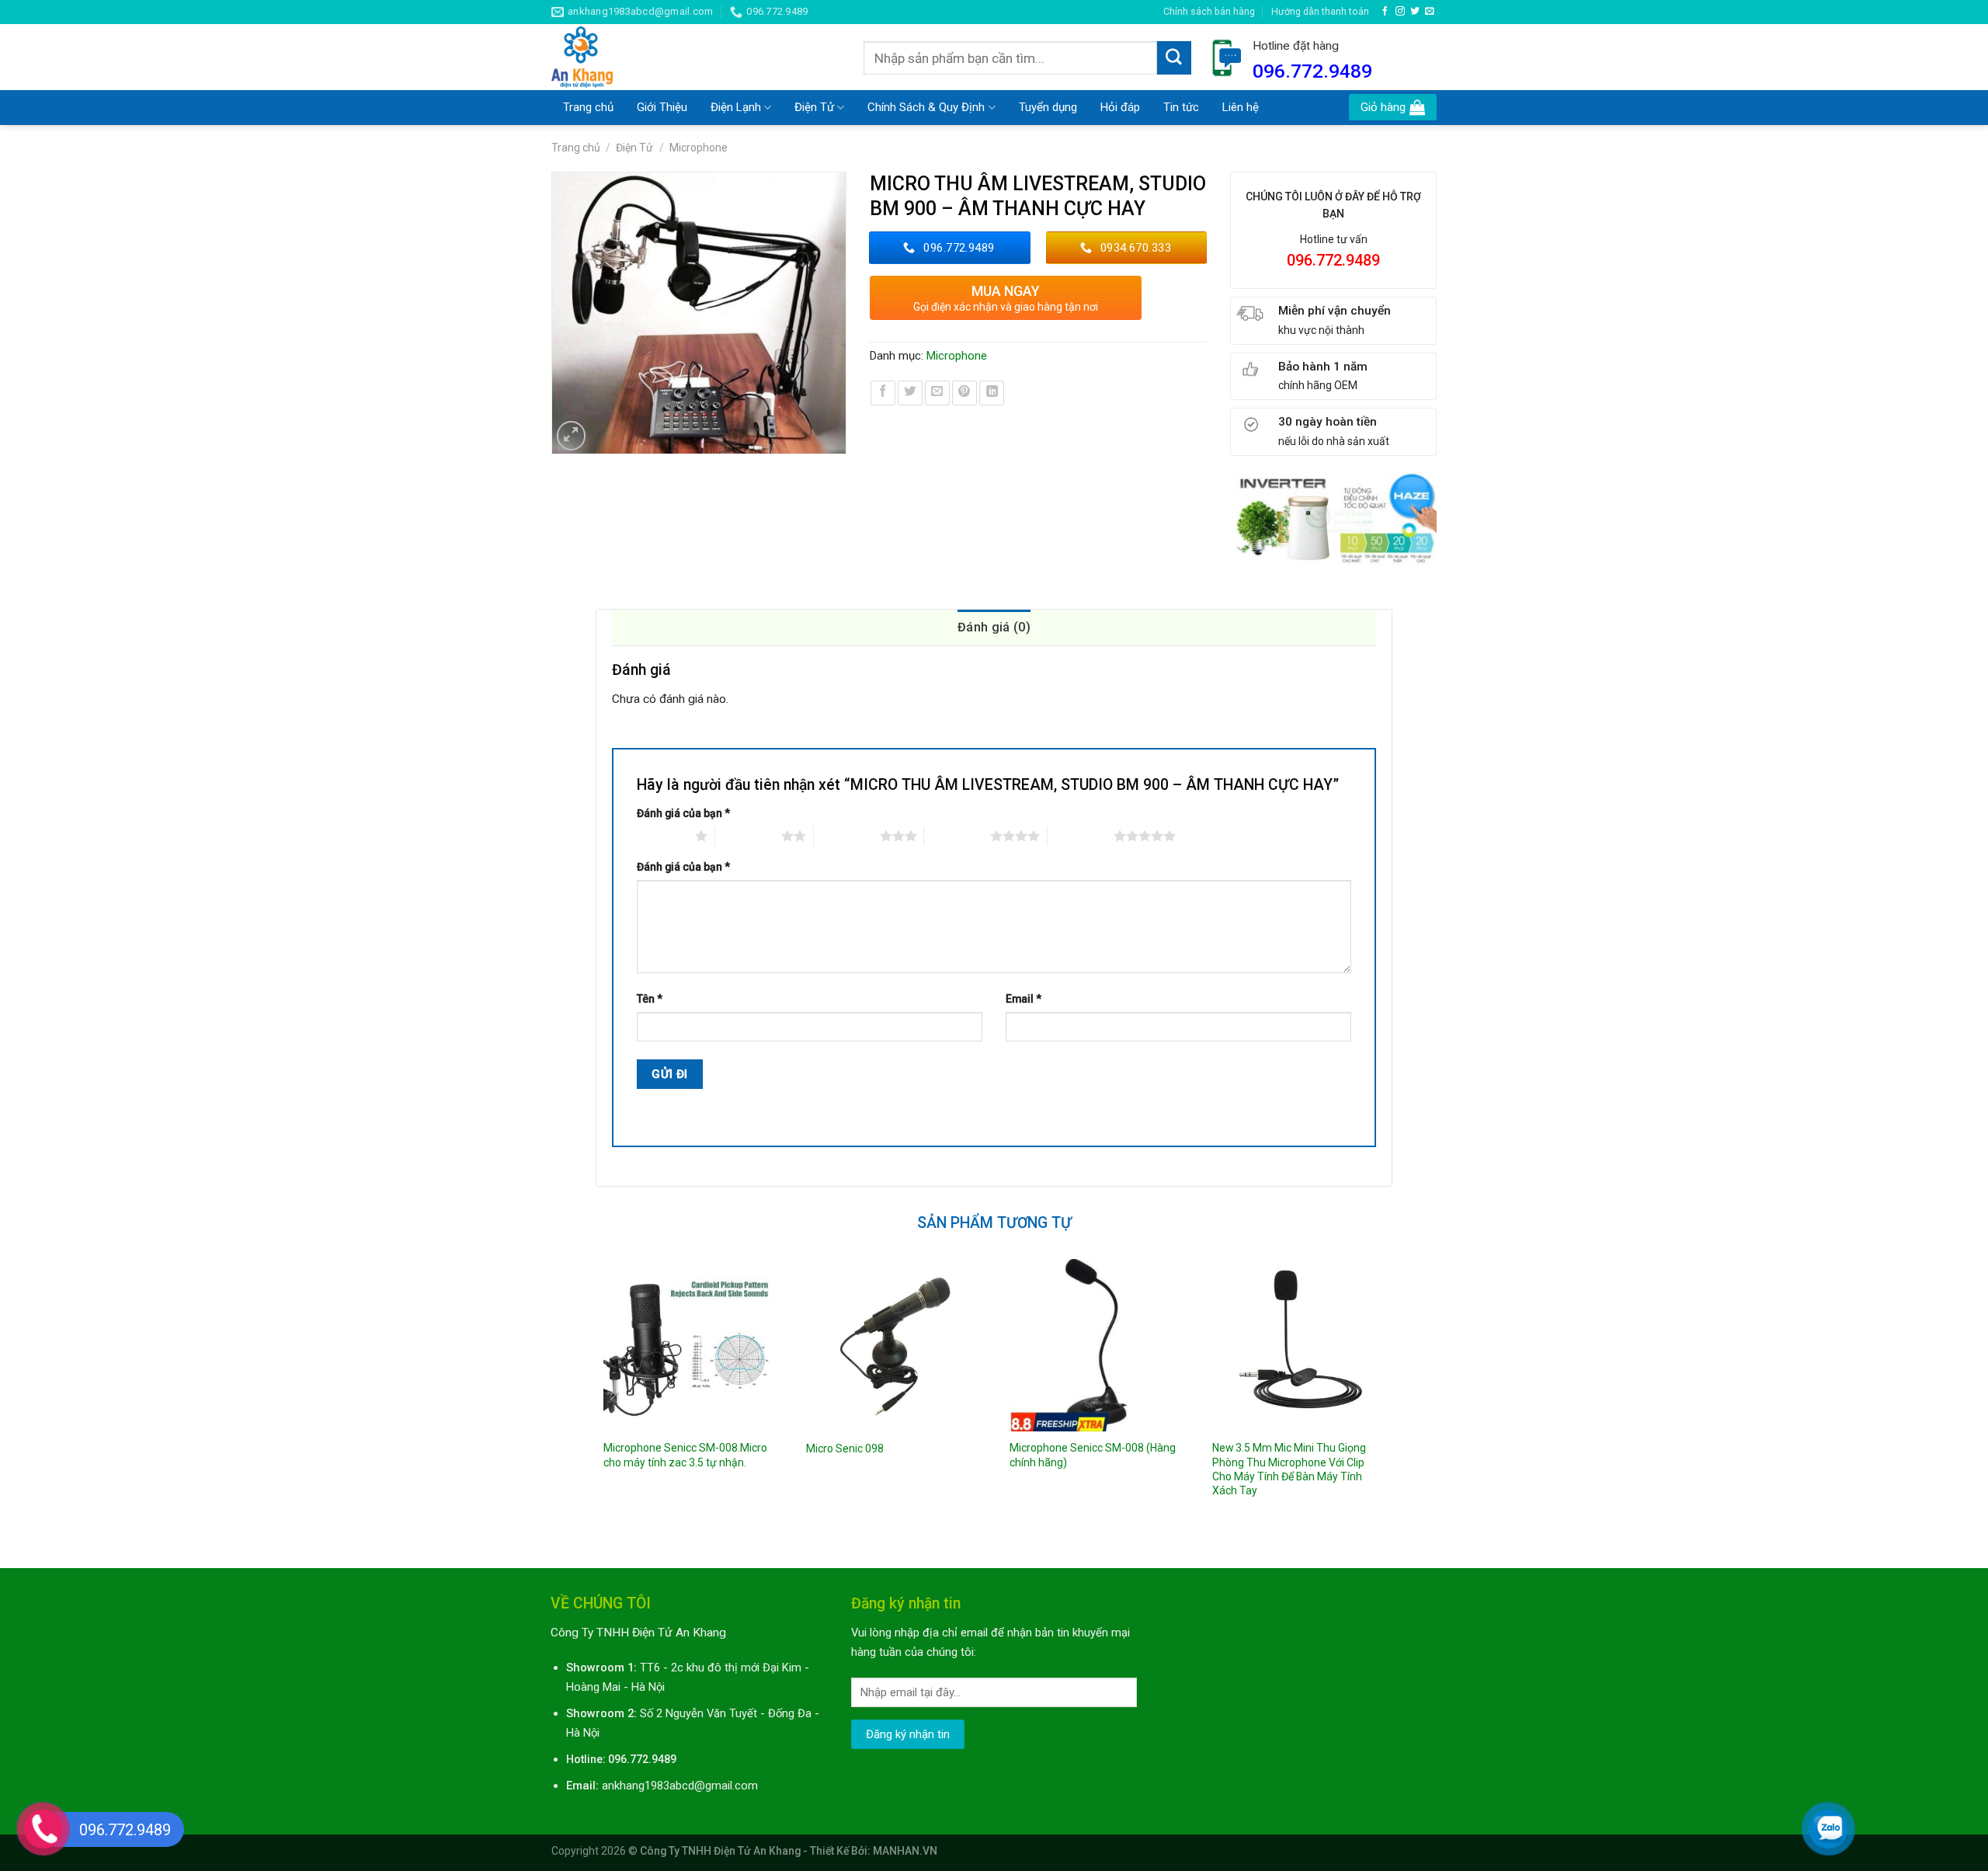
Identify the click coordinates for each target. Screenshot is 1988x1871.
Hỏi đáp (1120, 107)
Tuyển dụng (1048, 107)
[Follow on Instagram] (1400, 11)
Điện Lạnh (736, 107)
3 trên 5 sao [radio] (847, 836)
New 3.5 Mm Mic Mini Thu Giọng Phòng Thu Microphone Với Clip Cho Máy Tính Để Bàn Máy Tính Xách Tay (1289, 1469)
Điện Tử (814, 107)
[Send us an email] (1430, 11)
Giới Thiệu (662, 107)
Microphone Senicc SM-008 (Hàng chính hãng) (1093, 1455)
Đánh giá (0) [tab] (994, 627)
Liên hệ (1241, 107)
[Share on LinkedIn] (992, 393)
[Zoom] (572, 436)
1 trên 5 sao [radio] (662, 836)
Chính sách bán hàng (1209, 11)
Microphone (699, 148)
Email (1024, 999)
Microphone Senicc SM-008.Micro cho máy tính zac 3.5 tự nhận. (685, 1455)
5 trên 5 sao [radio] (1081, 836)
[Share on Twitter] (910, 393)
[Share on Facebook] (883, 393)
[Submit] (1174, 58)
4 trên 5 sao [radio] (957, 836)
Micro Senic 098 (845, 1448)
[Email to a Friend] (937, 393)
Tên (650, 999)
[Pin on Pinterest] (964, 393)
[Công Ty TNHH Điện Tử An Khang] (696, 57)
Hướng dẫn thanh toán (1320, 11)
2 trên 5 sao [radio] (748, 836)
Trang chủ (588, 107)
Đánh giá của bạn (683, 813)
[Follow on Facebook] (1385, 11)
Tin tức (1181, 107)
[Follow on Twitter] (1415, 11)
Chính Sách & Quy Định (926, 107)
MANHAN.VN (905, 1851)
